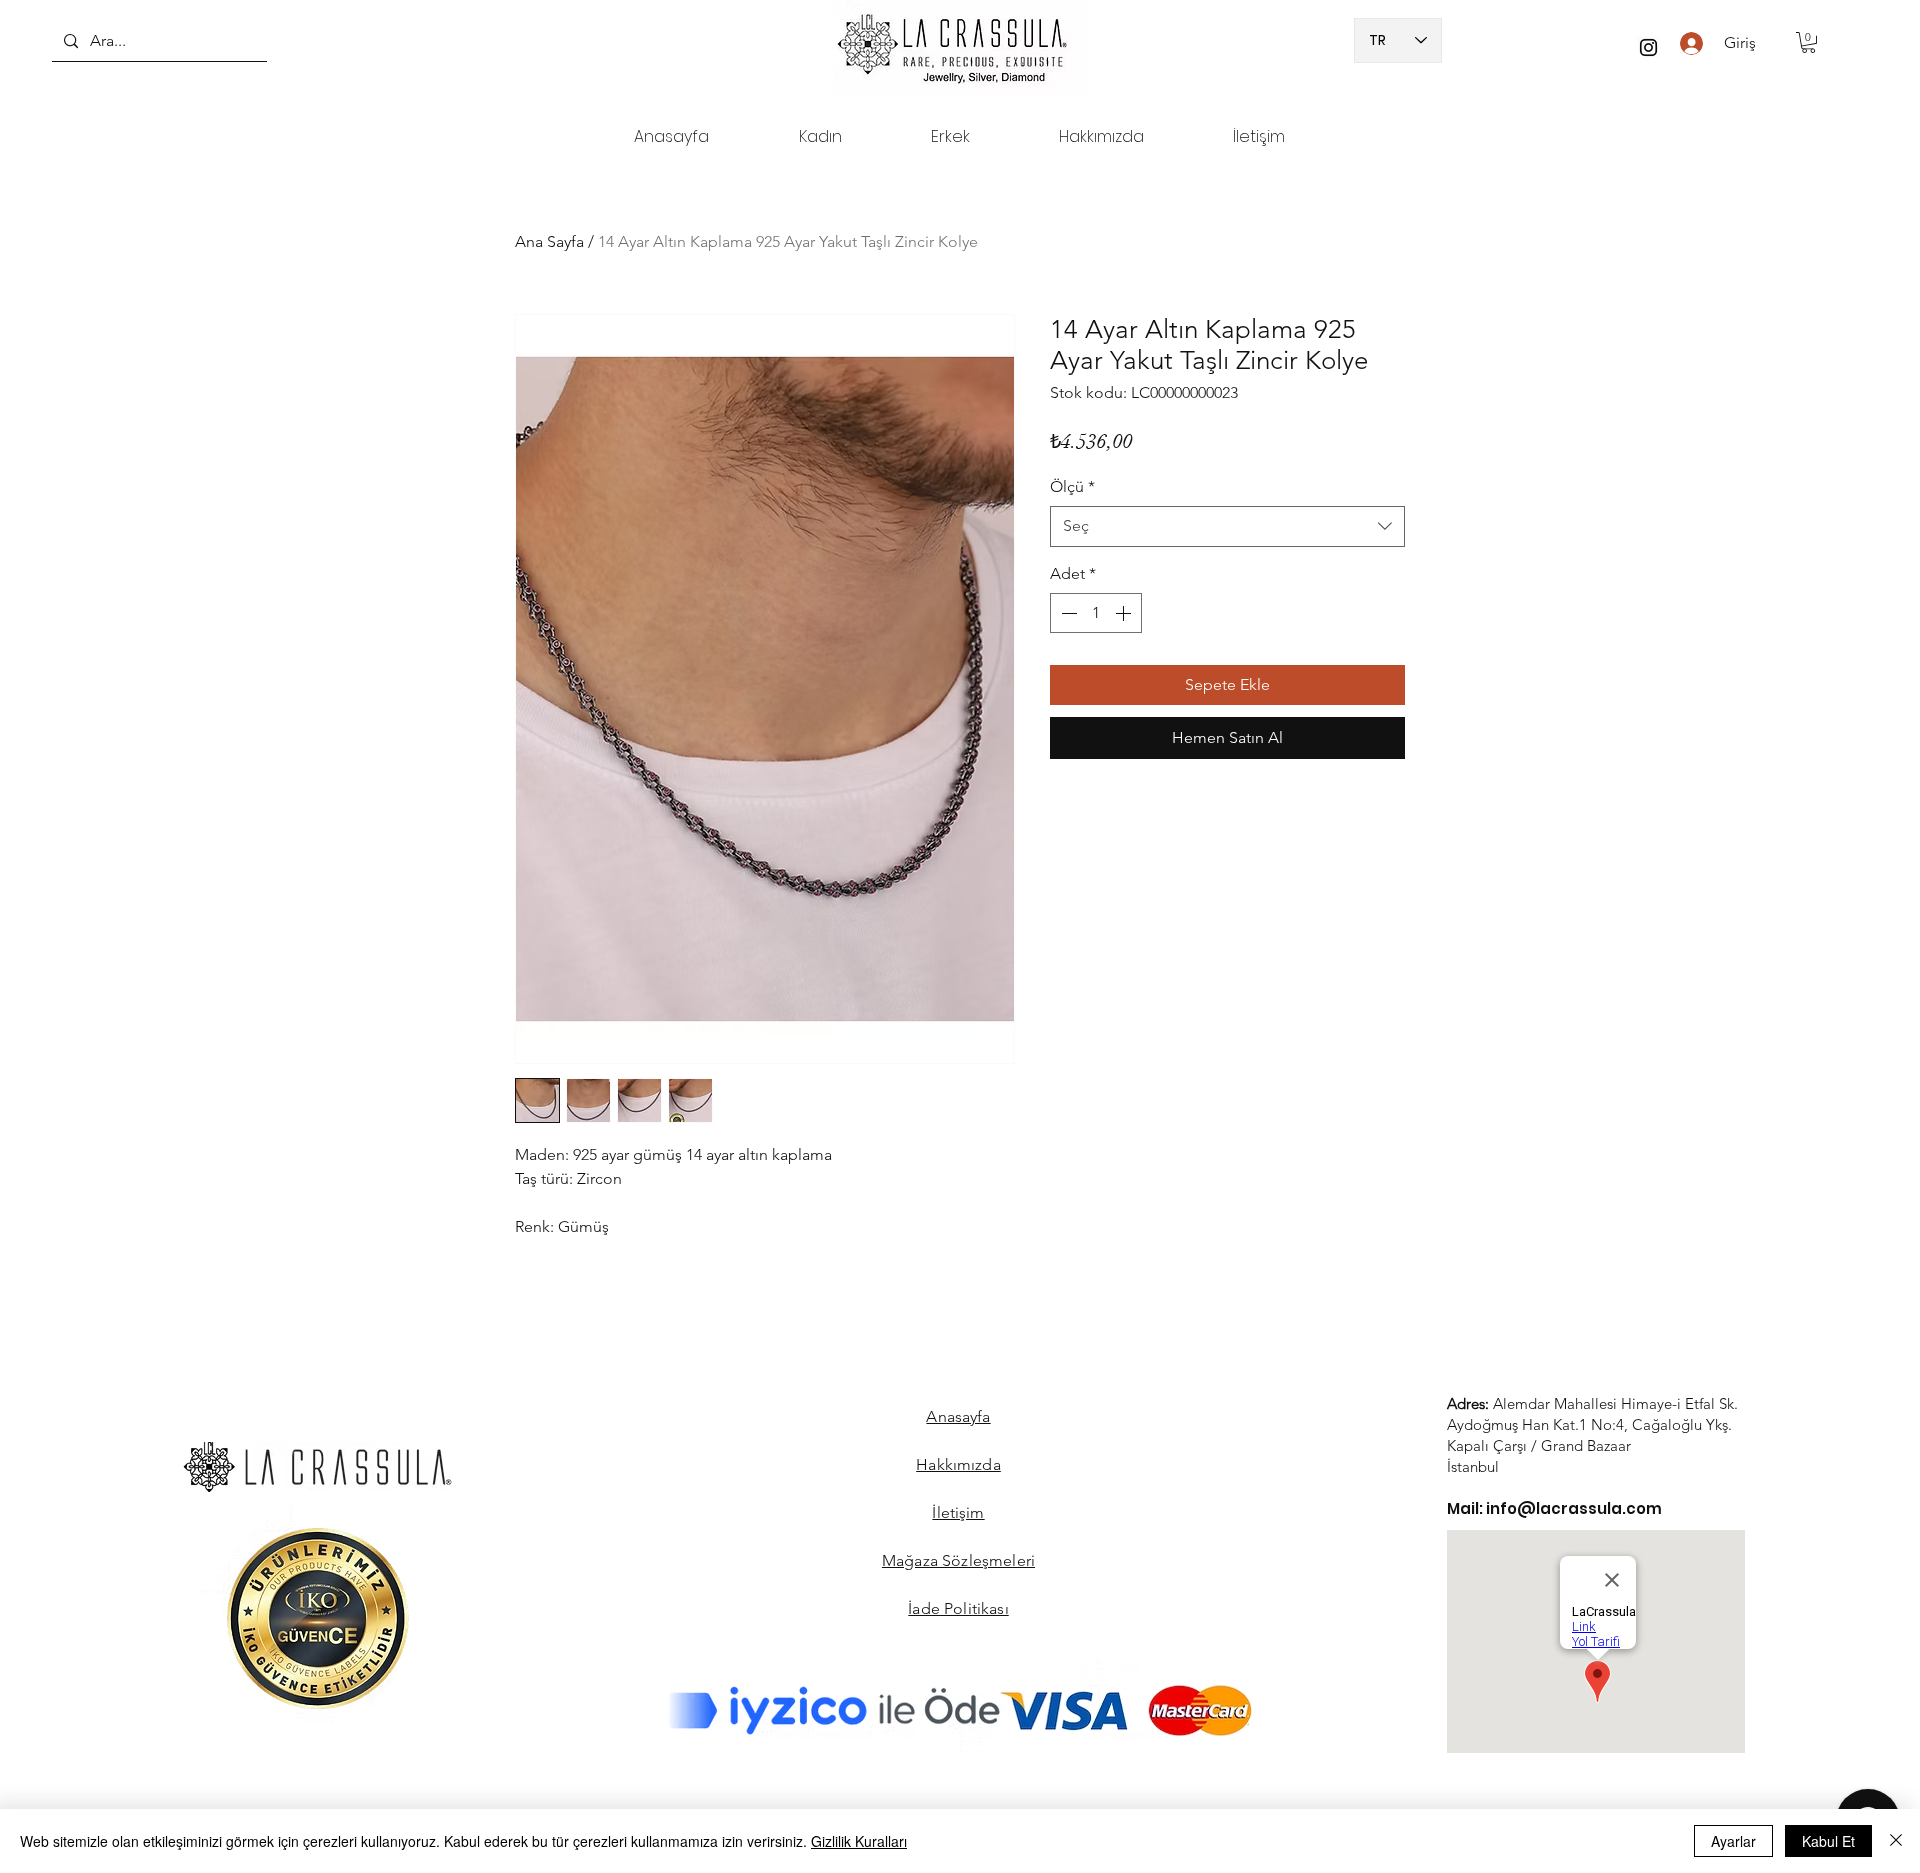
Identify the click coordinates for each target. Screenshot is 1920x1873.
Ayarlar (1733, 1841)
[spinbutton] (1096, 613)
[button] (1808, 42)
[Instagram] (1648, 47)
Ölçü (1072, 486)
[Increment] (1125, 613)
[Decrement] (1067, 613)
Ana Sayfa (549, 241)
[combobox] (1227, 526)
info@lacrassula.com (1574, 1508)
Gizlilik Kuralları (859, 1841)
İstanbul (1473, 1466)
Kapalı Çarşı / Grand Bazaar (1539, 1445)
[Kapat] (1896, 1841)
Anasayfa (958, 1416)
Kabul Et (1828, 1841)
